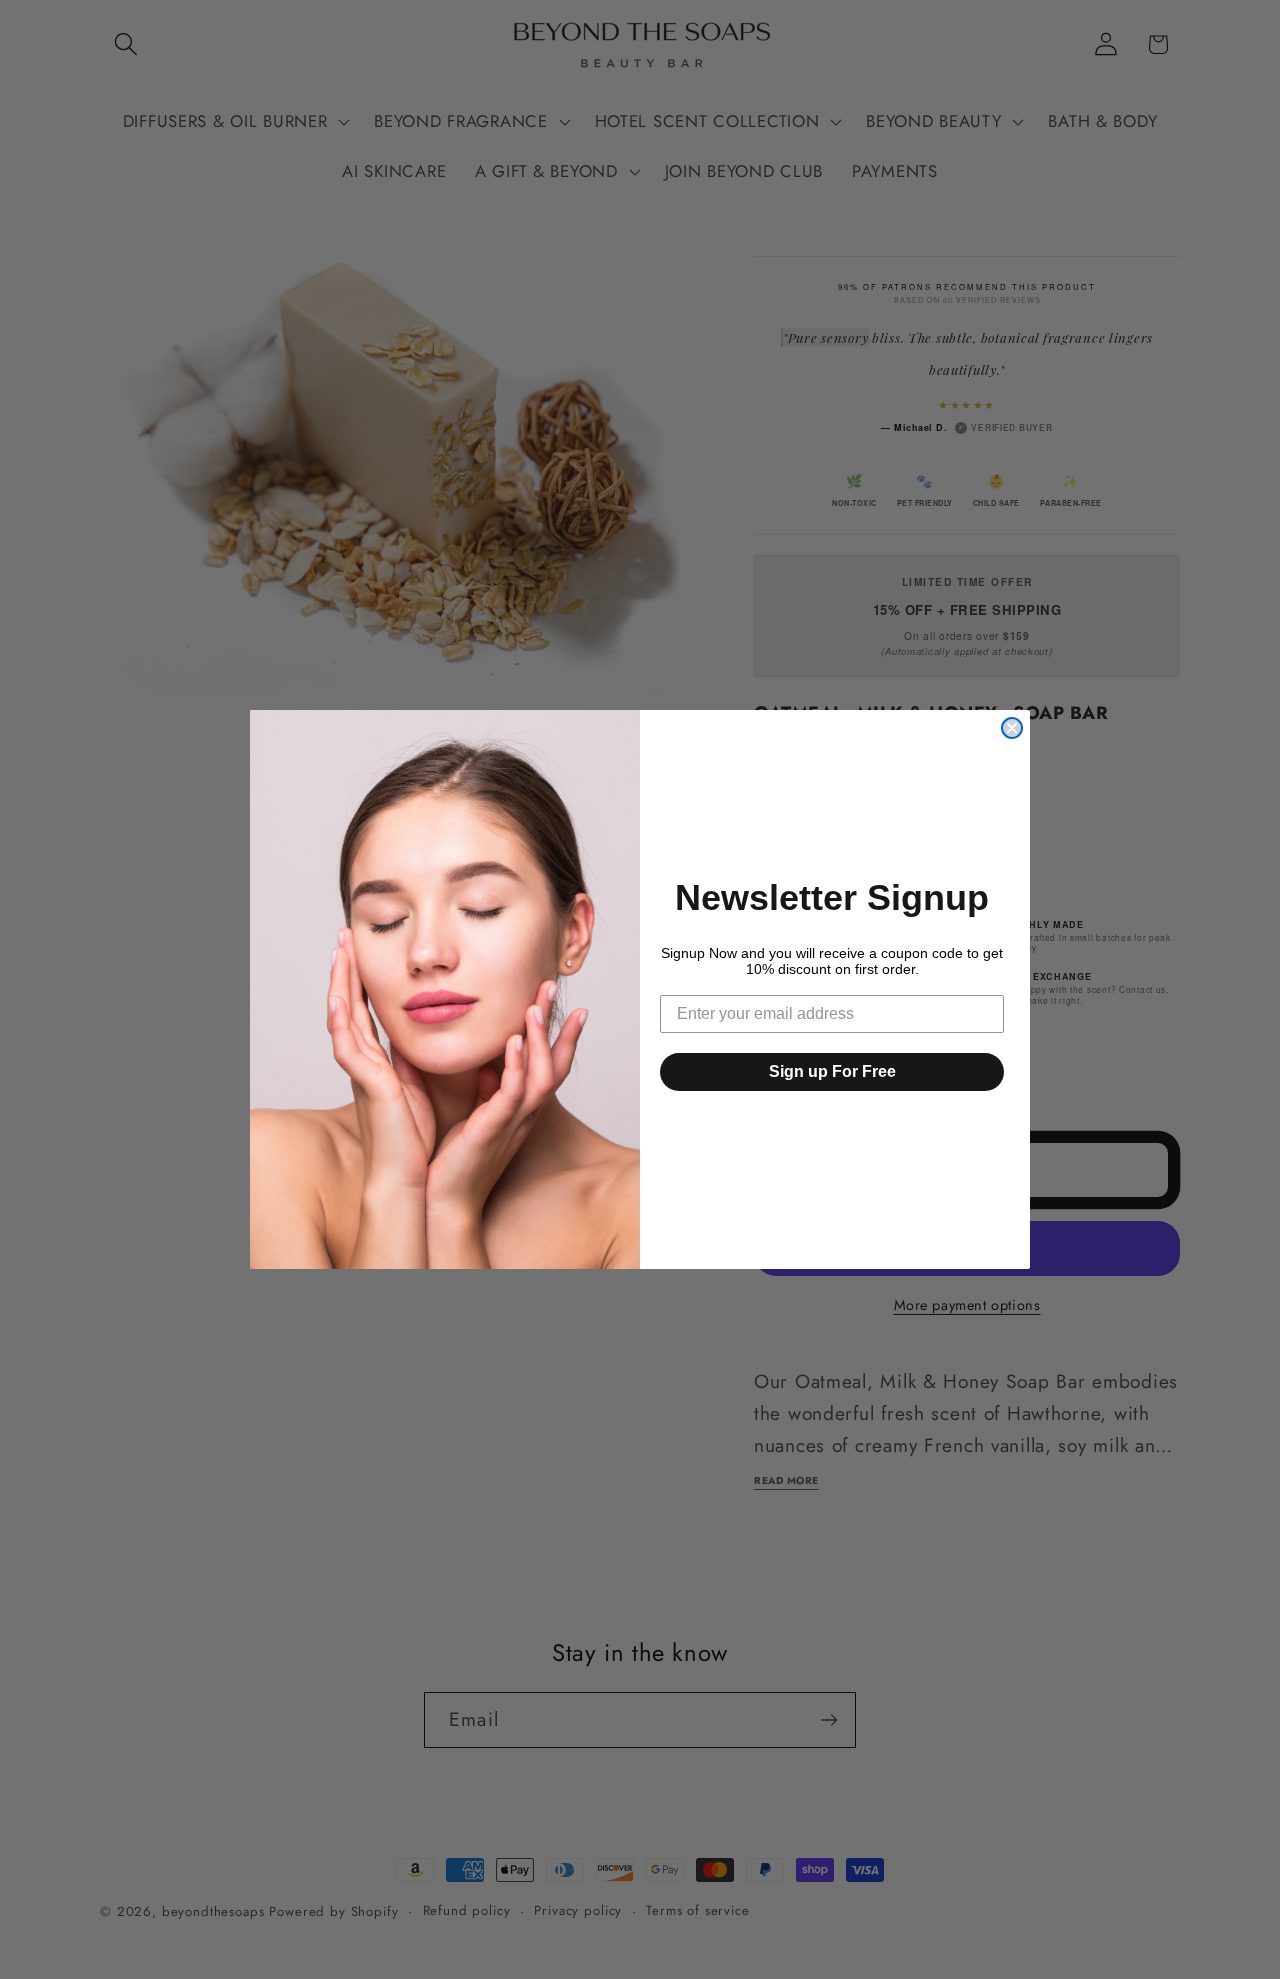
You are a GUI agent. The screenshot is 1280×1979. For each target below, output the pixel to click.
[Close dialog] (1012, 728)
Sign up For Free (832, 1071)
